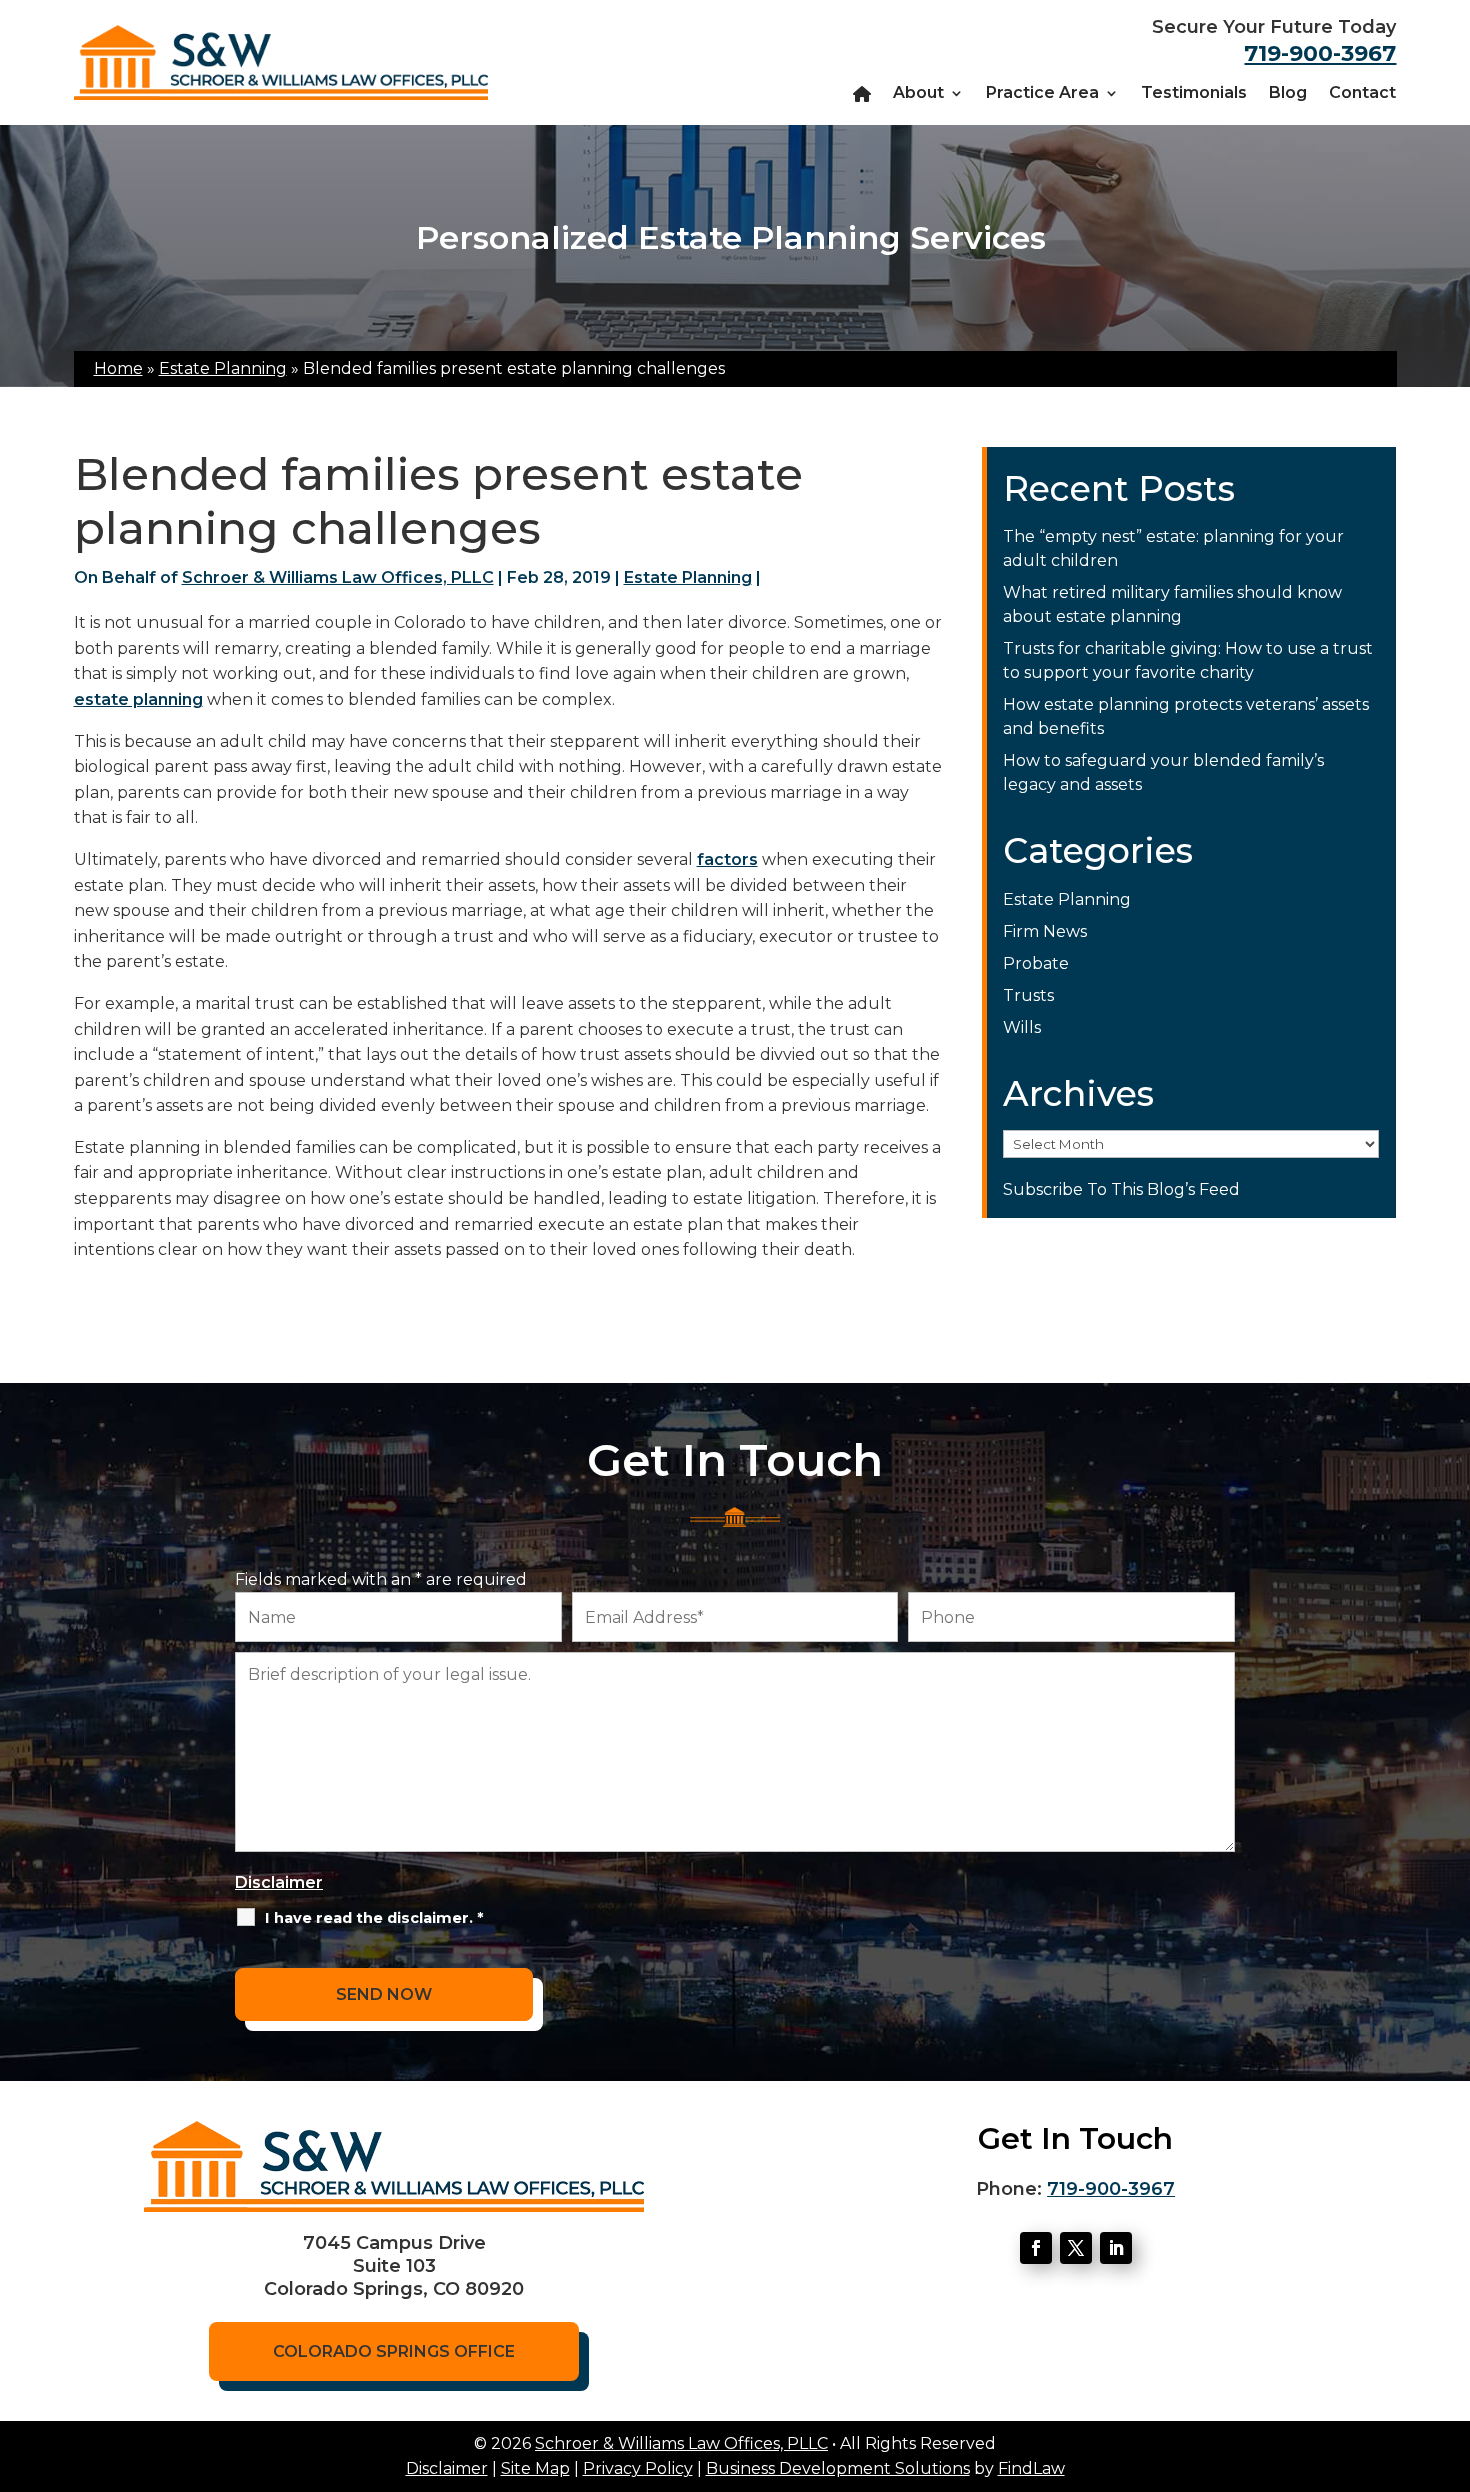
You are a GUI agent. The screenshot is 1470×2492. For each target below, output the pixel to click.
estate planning (138, 699)
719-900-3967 (1320, 53)
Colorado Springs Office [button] (394, 2351)
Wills (1022, 1027)
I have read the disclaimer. (374, 1918)
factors (727, 859)
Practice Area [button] (1042, 94)
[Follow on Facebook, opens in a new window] (1036, 2248)
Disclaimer (279, 1882)
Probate (1036, 963)
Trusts (1028, 995)
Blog (1288, 94)
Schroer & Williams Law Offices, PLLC (338, 577)
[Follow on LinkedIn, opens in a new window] (1116, 2248)
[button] (1450, 2347)
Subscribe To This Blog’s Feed (1121, 1189)
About (918, 94)
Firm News (1045, 931)
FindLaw (1031, 2468)
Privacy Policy (638, 2468)
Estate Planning (688, 577)
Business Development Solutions (838, 2468)
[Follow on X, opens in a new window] (1076, 2248)
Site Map (535, 2468)
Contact (1362, 94)
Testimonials (1194, 94)
